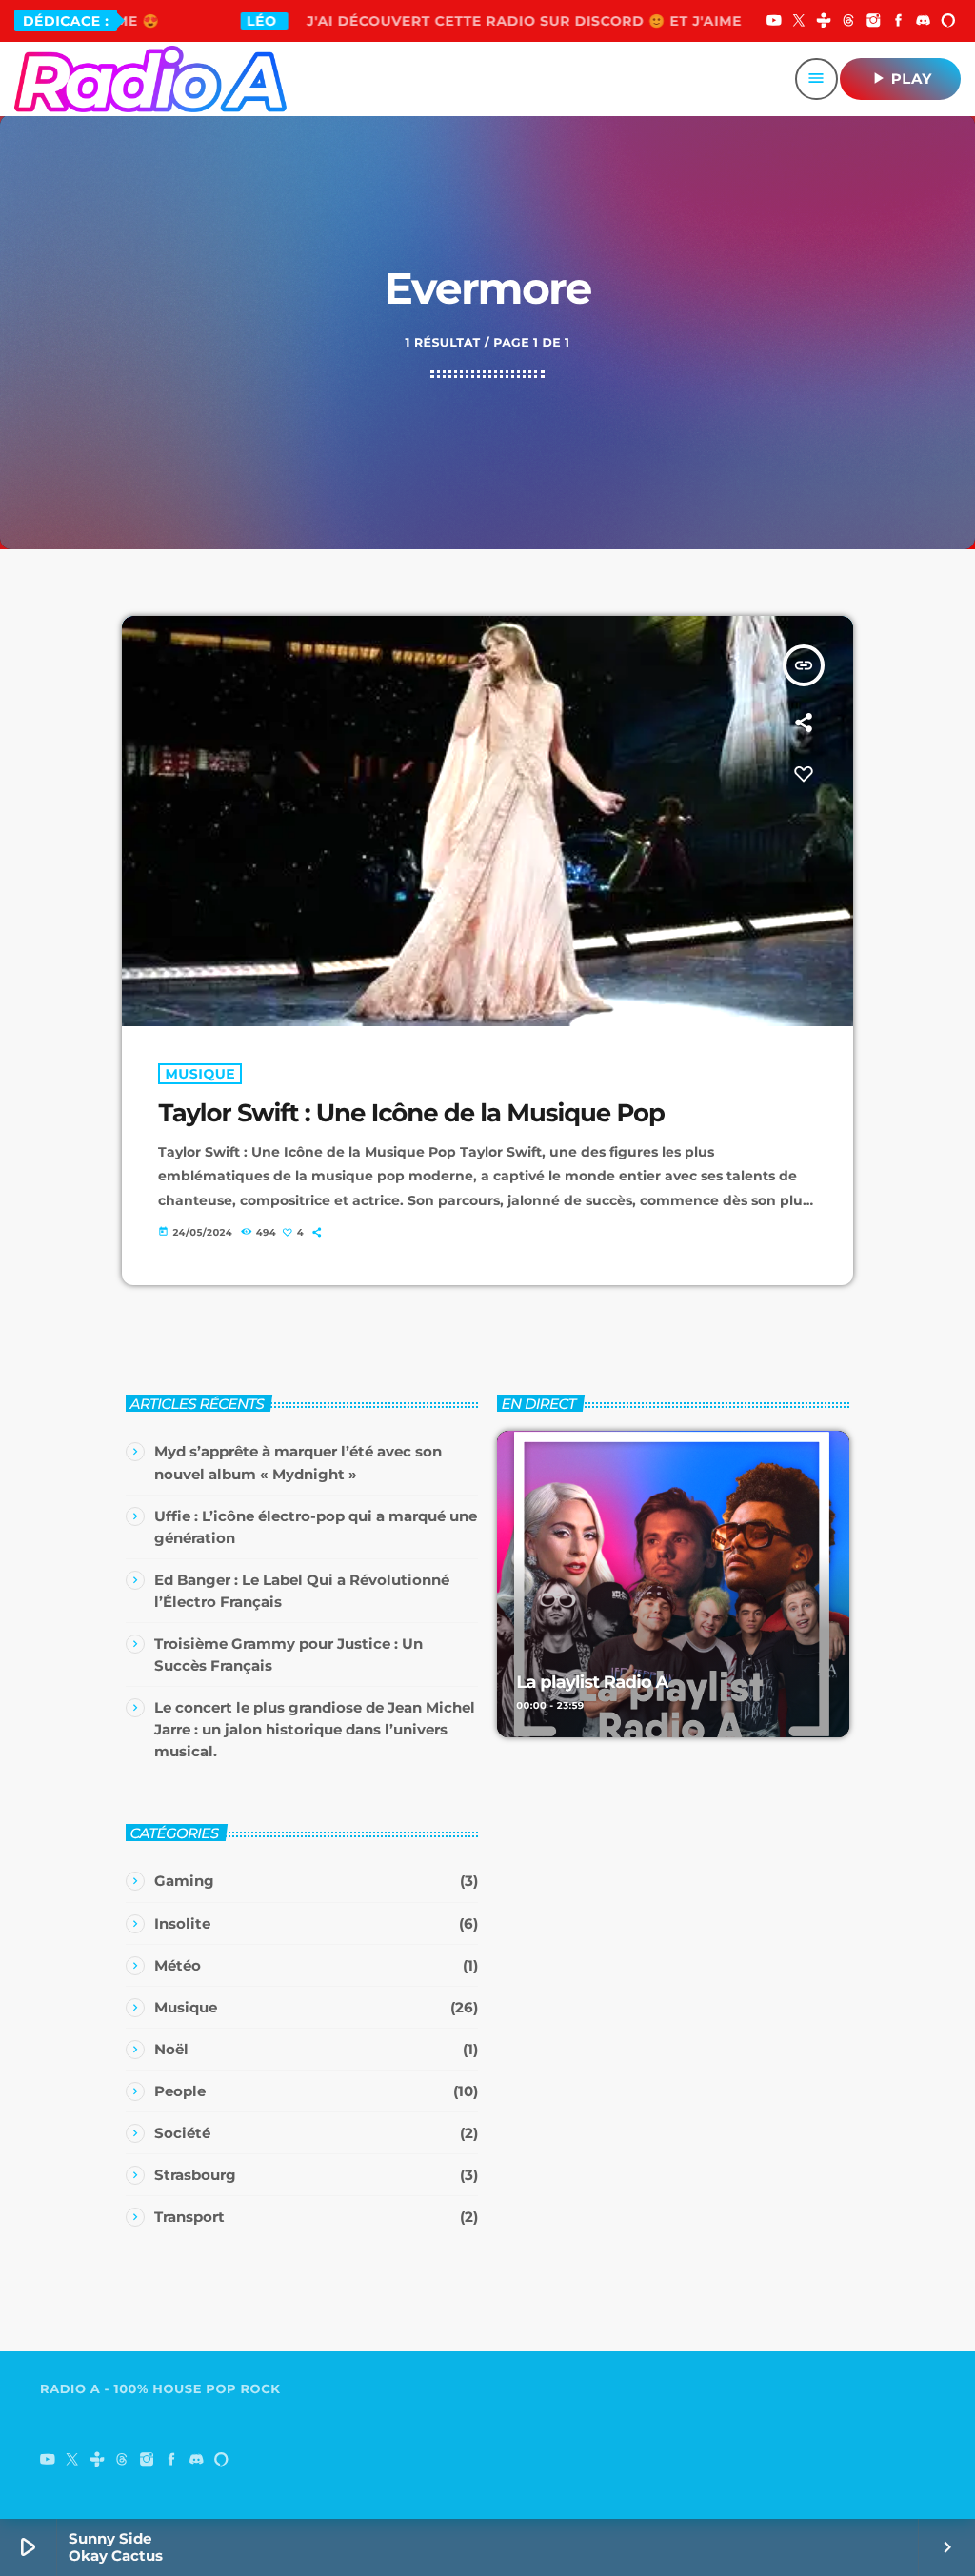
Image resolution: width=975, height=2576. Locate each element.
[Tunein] (824, 22)
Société (182, 2133)
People (180, 2091)
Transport (189, 2217)
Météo (178, 1965)
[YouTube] (774, 22)
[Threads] (848, 22)
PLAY (900, 78)
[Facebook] (899, 22)
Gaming (184, 1881)
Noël (171, 2049)
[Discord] (924, 22)
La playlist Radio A (592, 1682)
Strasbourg (195, 2175)
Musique (200, 1074)
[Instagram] (874, 22)
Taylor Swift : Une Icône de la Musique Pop (411, 1113)
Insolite (182, 1923)
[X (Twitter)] (799, 22)
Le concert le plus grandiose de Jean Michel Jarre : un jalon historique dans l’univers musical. (315, 1729)
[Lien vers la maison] (150, 79)
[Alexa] (948, 22)
